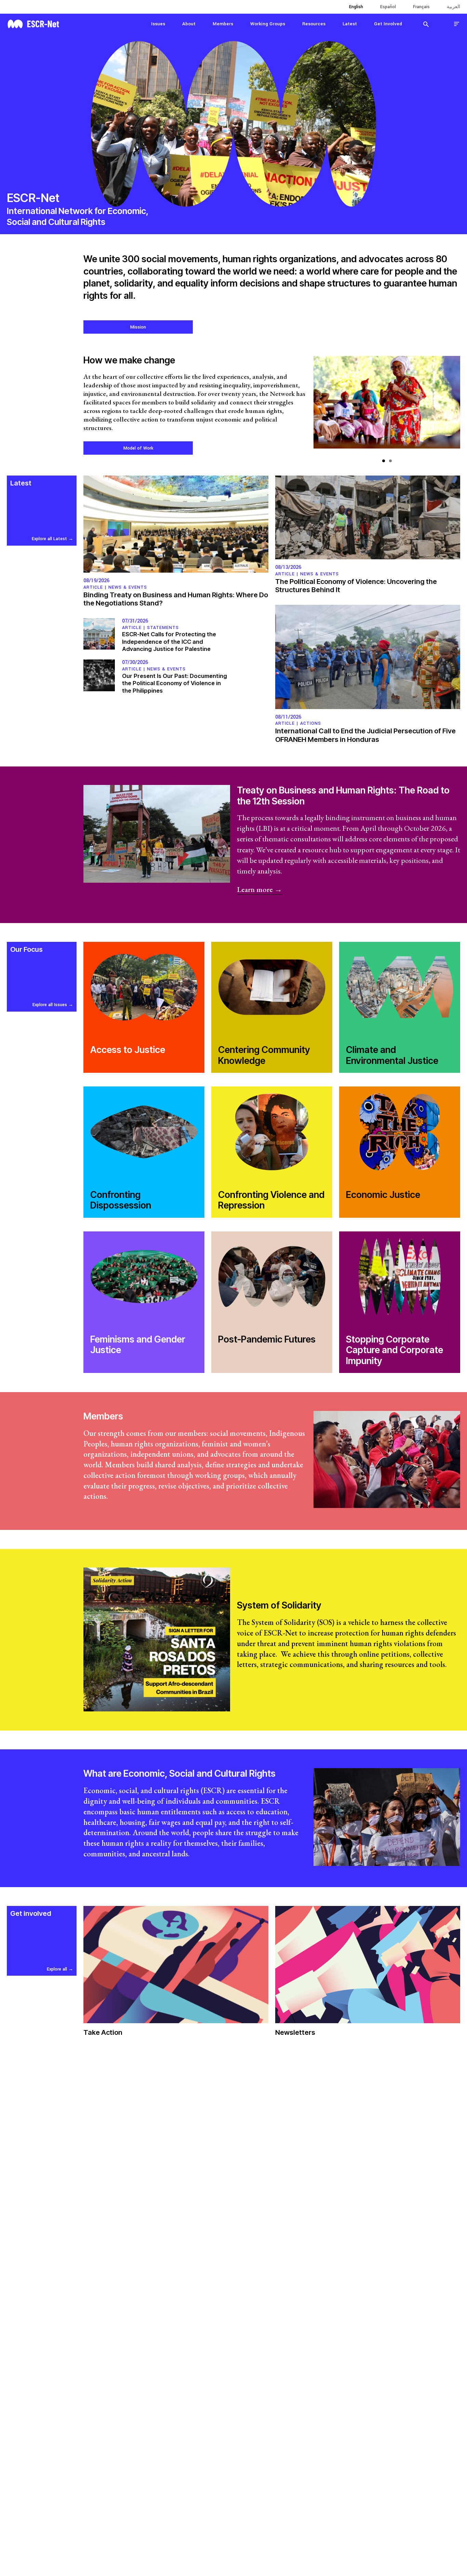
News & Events (128, 587)
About (189, 24)
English (356, 7)
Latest (350, 24)
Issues (158, 24)
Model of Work (138, 448)
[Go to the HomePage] (33, 23)
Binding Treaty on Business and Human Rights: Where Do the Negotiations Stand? (176, 599)
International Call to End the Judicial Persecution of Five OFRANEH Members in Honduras (365, 735)
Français (421, 7)
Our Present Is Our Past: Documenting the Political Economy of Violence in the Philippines (175, 683)
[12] (387, 406)
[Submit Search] (426, 24)
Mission (138, 327)
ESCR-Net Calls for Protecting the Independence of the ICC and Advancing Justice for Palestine (169, 642)
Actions (311, 723)
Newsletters (295, 2032)
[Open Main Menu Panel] (457, 24)
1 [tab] (384, 461)
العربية (453, 7)
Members (223, 24)
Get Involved (388, 24)
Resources (314, 24)
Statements (163, 628)
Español (388, 7)
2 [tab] (390, 461)
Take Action (103, 2032)
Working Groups (268, 24)
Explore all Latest (49, 539)
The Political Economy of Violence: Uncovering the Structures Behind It (356, 586)
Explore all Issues (50, 1005)
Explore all (57, 1969)
